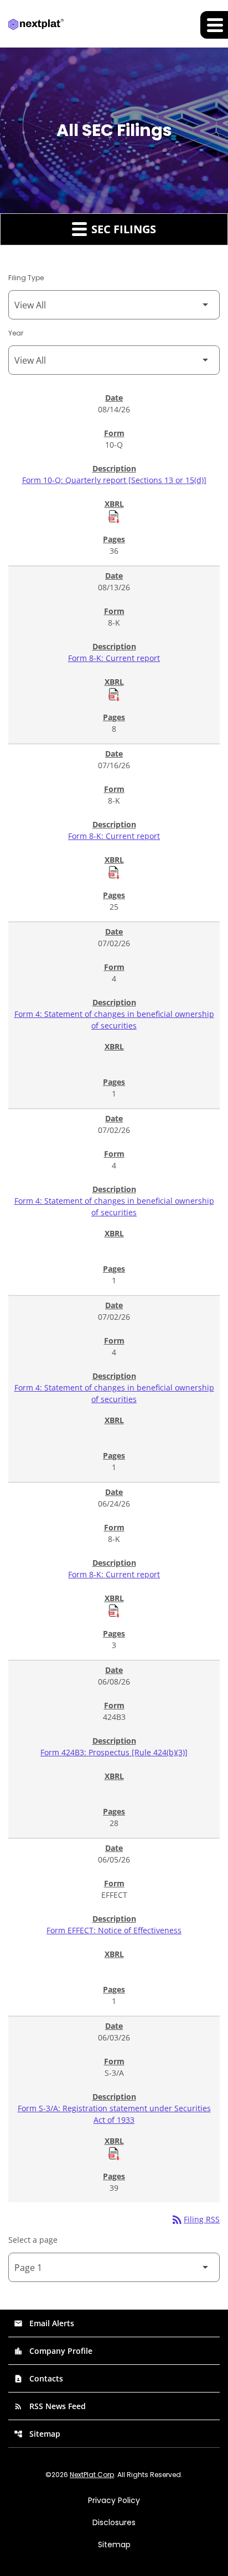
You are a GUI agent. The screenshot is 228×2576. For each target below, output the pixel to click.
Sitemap (37, 2434)
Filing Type (26, 278)
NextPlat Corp (92, 2475)
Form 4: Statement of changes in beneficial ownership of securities (114, 1020)
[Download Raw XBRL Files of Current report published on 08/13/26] (114, 694)
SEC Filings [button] (122, 229)
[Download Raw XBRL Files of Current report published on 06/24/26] (114, 1610)
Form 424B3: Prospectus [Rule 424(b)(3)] (114, 1752)
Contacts (38, 2378)
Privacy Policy (114, 2500)
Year (16, 333)
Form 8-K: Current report (114, 658)
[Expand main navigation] (214, 25)
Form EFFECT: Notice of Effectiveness (114, 1930)
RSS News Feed (50, 2406)
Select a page (33, 2240)
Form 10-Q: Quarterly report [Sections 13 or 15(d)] (114, 480)
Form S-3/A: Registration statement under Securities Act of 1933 (114, 2114)
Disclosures (114, 2522)
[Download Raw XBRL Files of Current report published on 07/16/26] (114, 872)
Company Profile (53, 2351)
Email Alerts (44, 2323)
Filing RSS (195, 2219)
